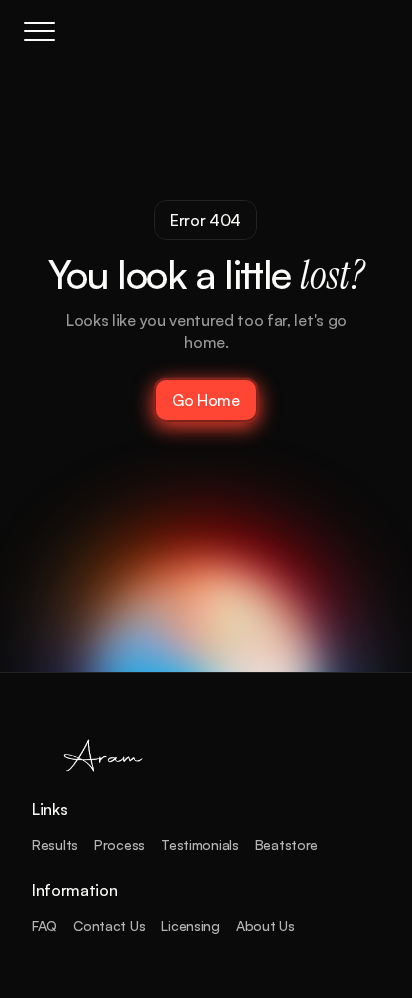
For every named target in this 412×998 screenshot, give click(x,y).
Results (55, 844)
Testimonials (200, 844)
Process (119, 844)
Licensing (190, 925)
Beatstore (286, 844)
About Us (265, 925)
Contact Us (109, 925)
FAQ (44, 925)
